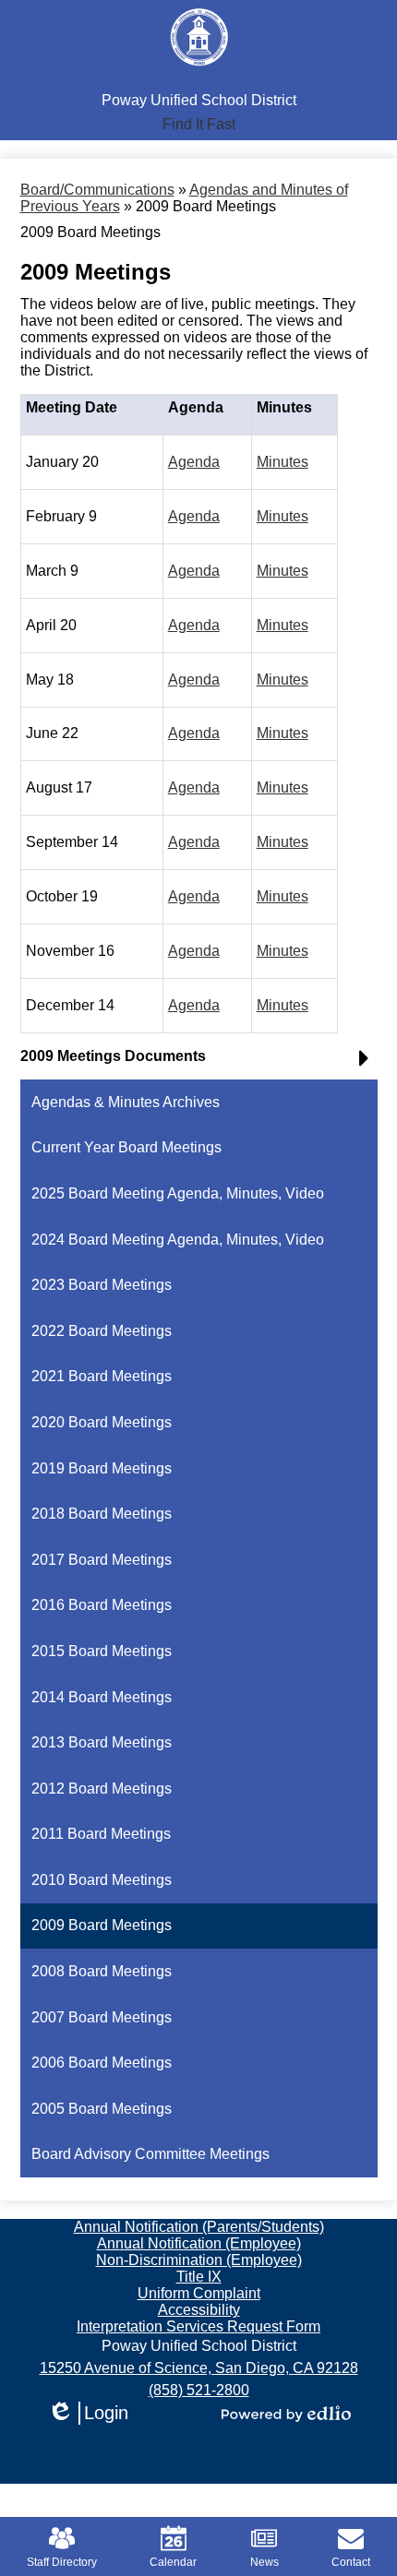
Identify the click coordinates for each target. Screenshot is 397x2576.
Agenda (194, 462)
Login (88, 2414)
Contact (351, 2562)
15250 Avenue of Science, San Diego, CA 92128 (199, 2368)
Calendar (173, 2562)
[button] (199, 125)
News (265, 2562)
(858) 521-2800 (199, 2390)
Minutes (283, 462)
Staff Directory (62, 2562)
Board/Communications (97, 190)
